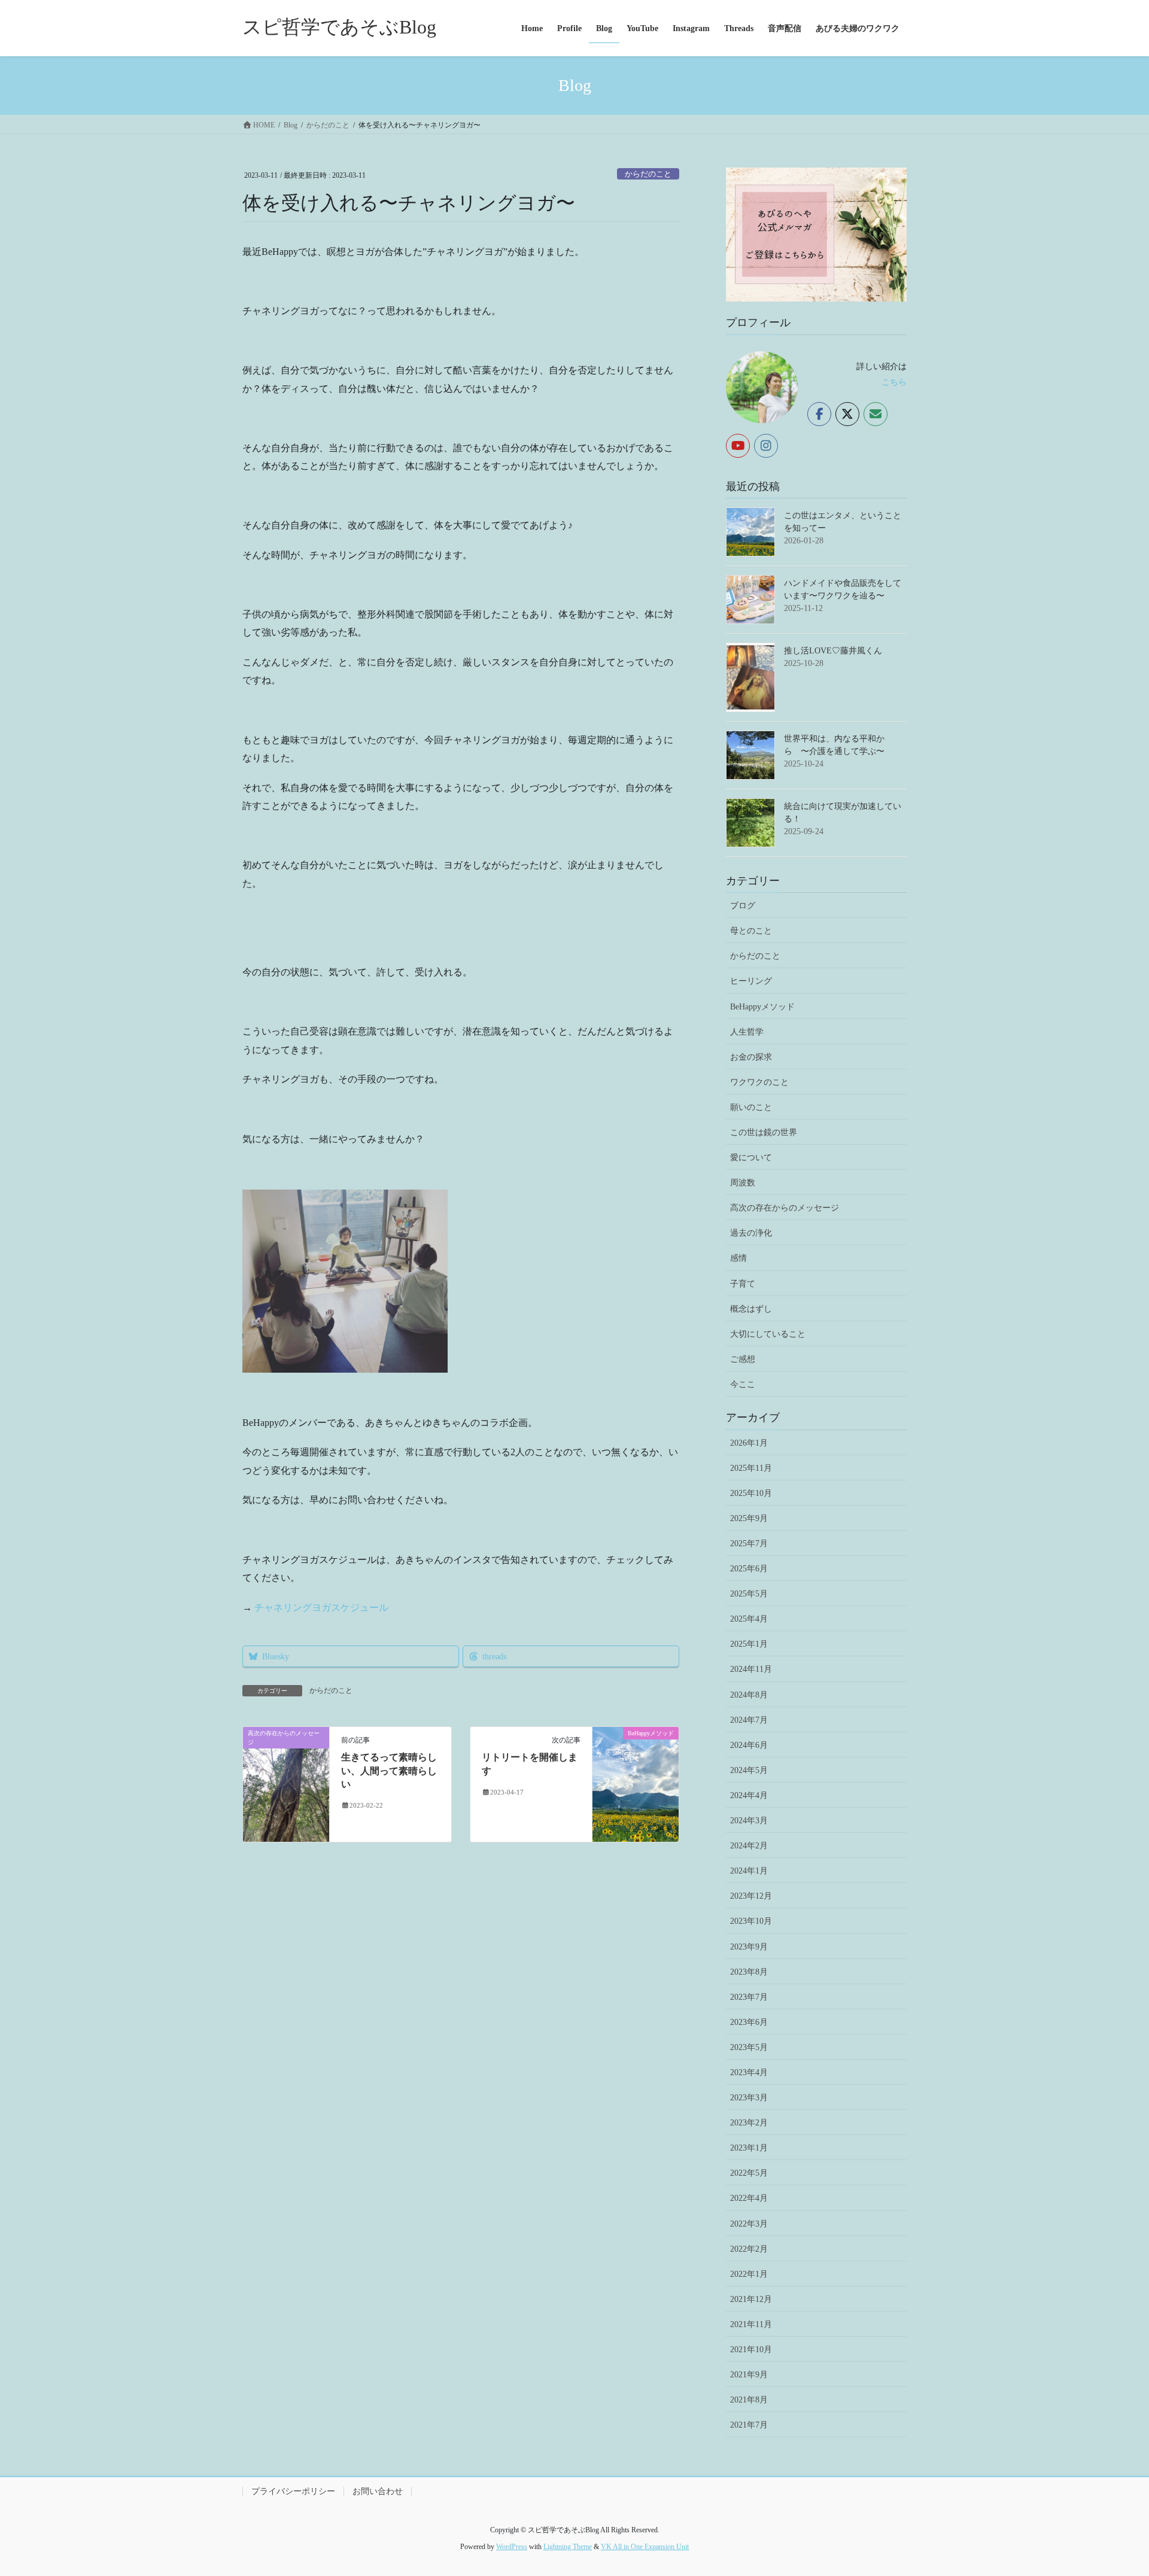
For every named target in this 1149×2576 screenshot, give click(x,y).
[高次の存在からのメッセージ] (286, 1783)
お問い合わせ (378, 2491)
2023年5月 (749, 2047)
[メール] (876, 414)
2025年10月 (751, 1493)
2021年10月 (751, 2350)
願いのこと (751, 1107)
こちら (894, 382)
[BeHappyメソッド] (636, 1758)
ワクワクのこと (759, 1082)
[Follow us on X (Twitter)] (847, 414)
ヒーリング (751, 981)
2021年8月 (749, 2400)
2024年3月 (749, 1821)
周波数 (743, 1183)
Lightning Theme (568, 2547)
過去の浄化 (751, 1233)
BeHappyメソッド (762, 1007)
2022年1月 (749, 2274)
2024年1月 (749, 1871)
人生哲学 (747, 1032)
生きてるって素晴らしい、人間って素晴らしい (389, 1771)
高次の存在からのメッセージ (785, 1208)
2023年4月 (749, 2072)
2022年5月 (749, 2173)
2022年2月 (749, 2249)
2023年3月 (749, 2098)
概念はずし (751, 1309)
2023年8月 (749, 1972)
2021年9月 (749, 2375)
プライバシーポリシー (293, 2491)
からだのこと (648, 174)
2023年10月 (751, 1921)
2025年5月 (749, 1594)
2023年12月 (751, 1896)
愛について (751, 1158)
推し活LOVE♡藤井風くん (833, 651)
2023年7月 (749, 1997)
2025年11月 (751, 1468)
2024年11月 (751, 1669)
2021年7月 (749, 2425)
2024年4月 (749, 1795)
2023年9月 (749, 1947)
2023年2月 (749, 2123)
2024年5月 (749, 1770)
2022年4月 (749, 2198)
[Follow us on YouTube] (738, 446)
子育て (743, 1284)
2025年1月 (749, 1644)
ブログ (743, 906)
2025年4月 (749, 1619)
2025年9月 (749, 1518)
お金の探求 (751, 1057)
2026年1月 (749, 1443)
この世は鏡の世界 (764, 1132)
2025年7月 (749, 1544)
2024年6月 (749, 1745)
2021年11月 (751, 2324)
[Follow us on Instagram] (766, 446)
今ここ (743, 1384)
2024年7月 (749, 1720)
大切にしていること (768, 1334)
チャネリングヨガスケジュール (321, 1608)
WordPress (512, 2547)
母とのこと (751, 931)
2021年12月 (751, 2299)
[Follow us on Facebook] (819, 414)
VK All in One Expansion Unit (645, 2547)
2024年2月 (749, 1846)
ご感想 (743, 1359)
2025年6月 (749, 1569)
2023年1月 (749, 2148)
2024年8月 (749, 1695)
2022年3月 (749, 2224)
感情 (738, 1258)
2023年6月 (749, 2022)
